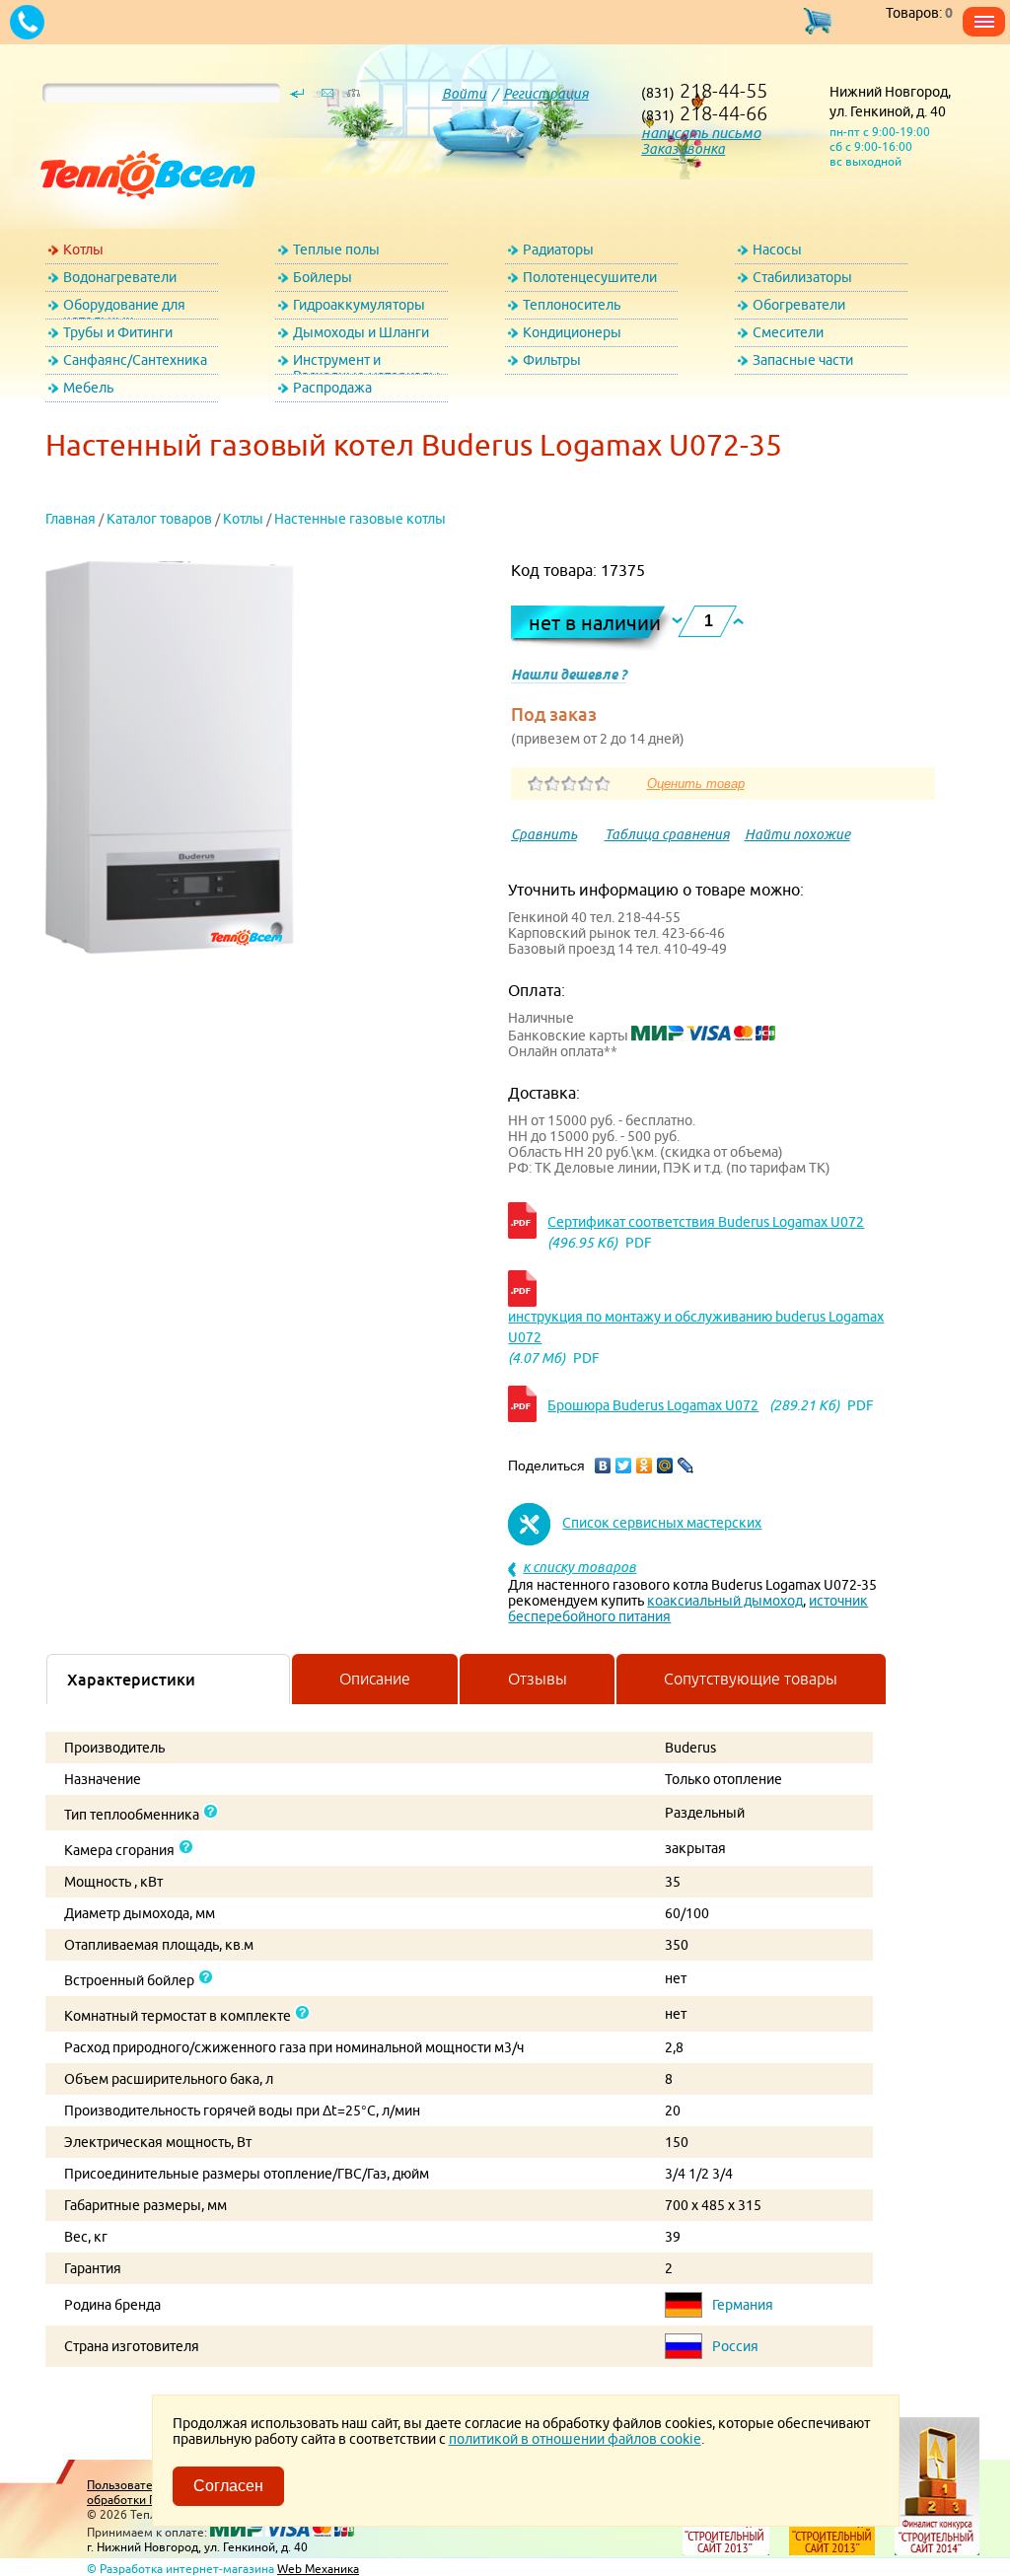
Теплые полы (336, 250)
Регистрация (546, 94)
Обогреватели (799, 305)
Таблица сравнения (667, 834)
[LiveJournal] (686, 1466)
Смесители (788, 332)
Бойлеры (323, 277)
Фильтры (552, 360)
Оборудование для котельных (124, 308)
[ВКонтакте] (603, 1466)
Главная (71, 519)
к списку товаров (579, 1567)
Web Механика (318, 2569)
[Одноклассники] (645, 1466)
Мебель (88, 388)
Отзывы (538, 1679)
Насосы (777, 250)
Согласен (228, 2486)
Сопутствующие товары (751, 1679)
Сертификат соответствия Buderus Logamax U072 (706, 1222)
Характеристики (131, 1680)
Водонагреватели (120, 277)
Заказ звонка (683, 149)
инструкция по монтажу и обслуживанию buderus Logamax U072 (696, 1327)
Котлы (83, 250)
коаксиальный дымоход (725, 1601)
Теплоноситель (572, 305)
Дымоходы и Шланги (361, 332)
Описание (375, 1679)
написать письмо (701, 133)
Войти (464, 94)
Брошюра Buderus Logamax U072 (653, 1405)
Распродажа (332, 388)
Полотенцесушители (590, 277)
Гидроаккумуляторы (359, 305)
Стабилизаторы (802, 277)
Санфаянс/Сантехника (135, 360)
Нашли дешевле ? (569, 675)
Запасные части (803, 360)
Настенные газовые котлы (360, 519)
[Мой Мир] (665, 1466)
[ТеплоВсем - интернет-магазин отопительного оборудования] (141, 219)
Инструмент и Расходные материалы (366, 363)
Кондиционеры (572, 332)
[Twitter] (624, 1466)
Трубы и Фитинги (118, 332)
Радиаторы (558, 250)
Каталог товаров (159, 519)
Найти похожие (797, 834)
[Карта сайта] (353, 98)
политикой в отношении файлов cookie (575, 2439)
